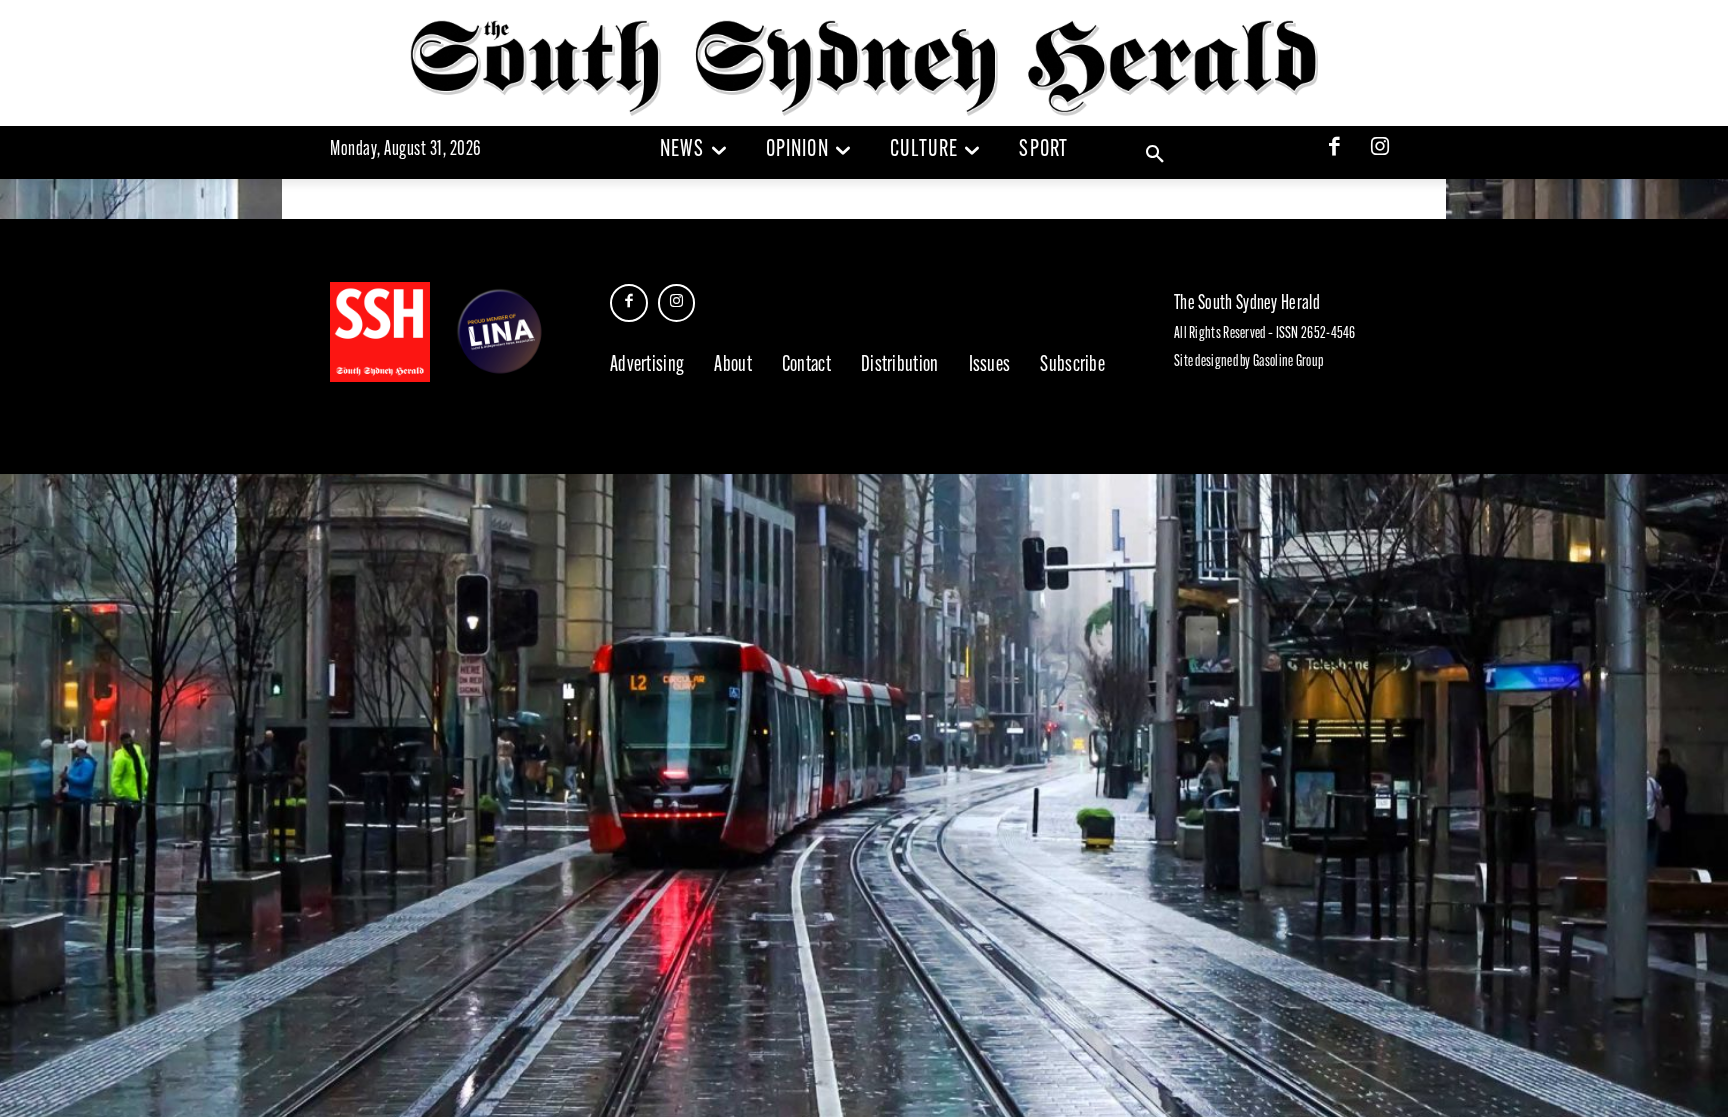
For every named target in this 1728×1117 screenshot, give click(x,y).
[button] (1155, 155)
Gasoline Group (1288, 362)
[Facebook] (1335, 149)
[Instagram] (1380, 149)
